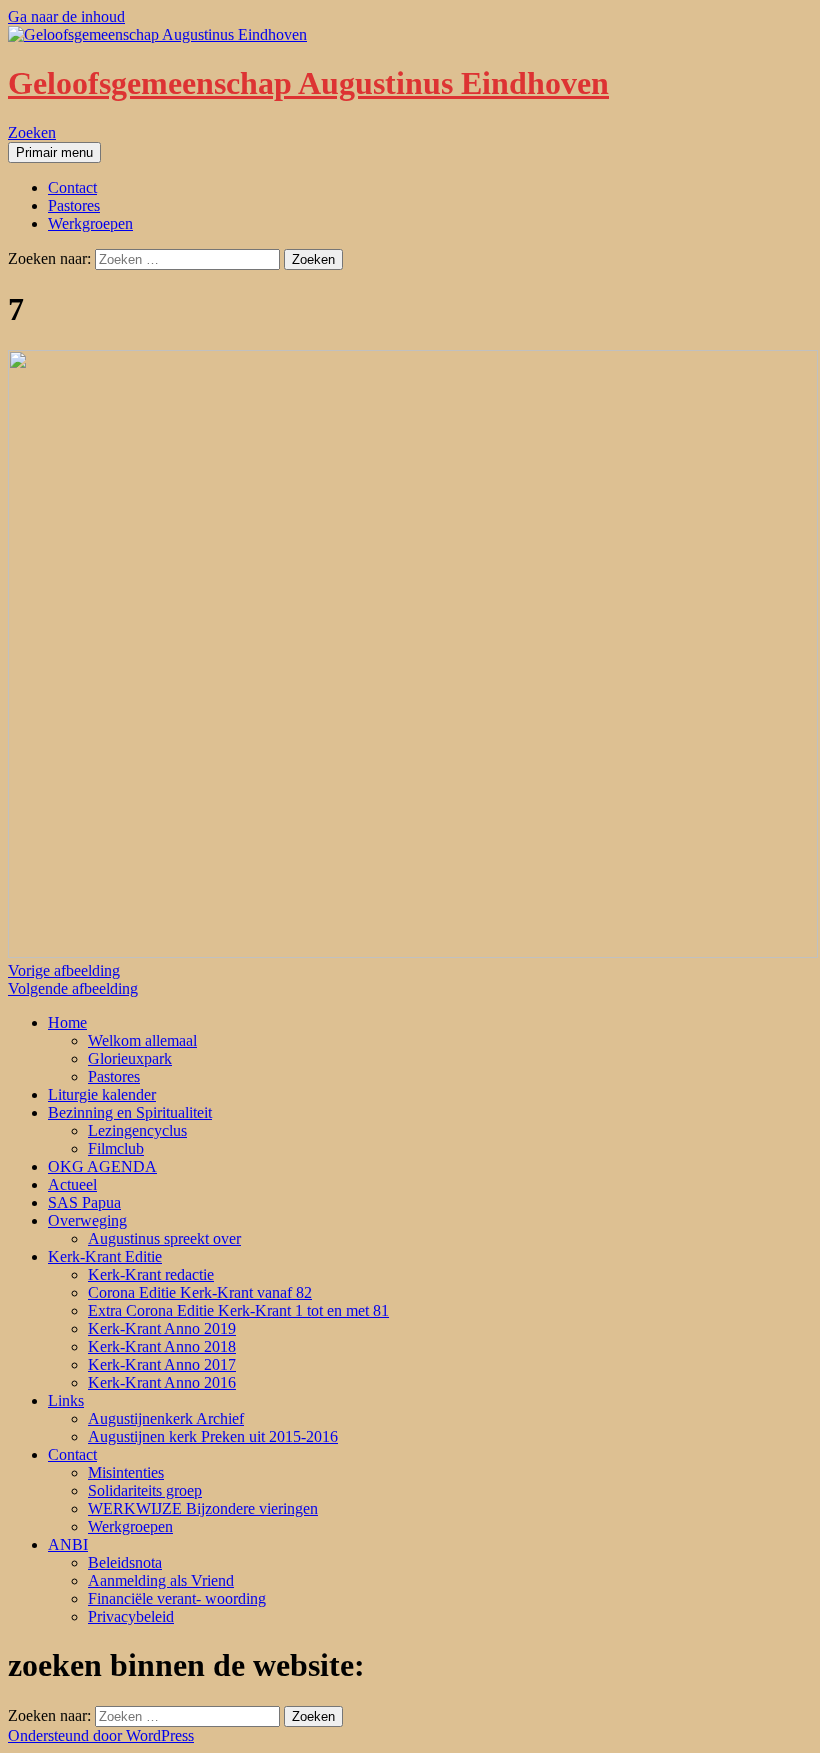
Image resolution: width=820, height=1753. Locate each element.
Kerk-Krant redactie (151, 1274)
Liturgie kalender (102, 1094)
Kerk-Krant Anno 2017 (162, 1364)
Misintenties (126, 1472)
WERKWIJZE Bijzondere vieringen (203, 1508)
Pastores (74, 205)
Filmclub (116, 1148)
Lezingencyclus (137, 1130)
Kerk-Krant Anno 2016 (162, 1382)
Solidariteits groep (145, 1490)
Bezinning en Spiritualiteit (130, 1112)
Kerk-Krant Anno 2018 (162, 1346)
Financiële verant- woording (177, 1598)
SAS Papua (84, 1202)
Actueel (72, 1184)
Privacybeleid (131, 1616)
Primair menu (54, 152)
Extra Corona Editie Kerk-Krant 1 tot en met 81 (238, 1310)
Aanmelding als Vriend (161, 1580)
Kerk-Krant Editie (105, 1256)
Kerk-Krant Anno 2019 (162, 1328)
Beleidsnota (125, 1562)
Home (67, 1022)
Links (66, 1400)
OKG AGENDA (102, 1166)
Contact (72, 187)
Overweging (87, 1220)
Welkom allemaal (142, 1040)
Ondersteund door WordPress (101, 1735)
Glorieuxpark (130, 1058)
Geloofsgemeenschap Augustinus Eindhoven (308, 83)
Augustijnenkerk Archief (166, 1418)
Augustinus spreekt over (164, 1238)
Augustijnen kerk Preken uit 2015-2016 (213, 1436)
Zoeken (32, 132)
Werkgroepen (90, 223)
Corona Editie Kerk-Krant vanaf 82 (200, 1292)
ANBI (68, 1544)
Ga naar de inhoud (66, 16)
